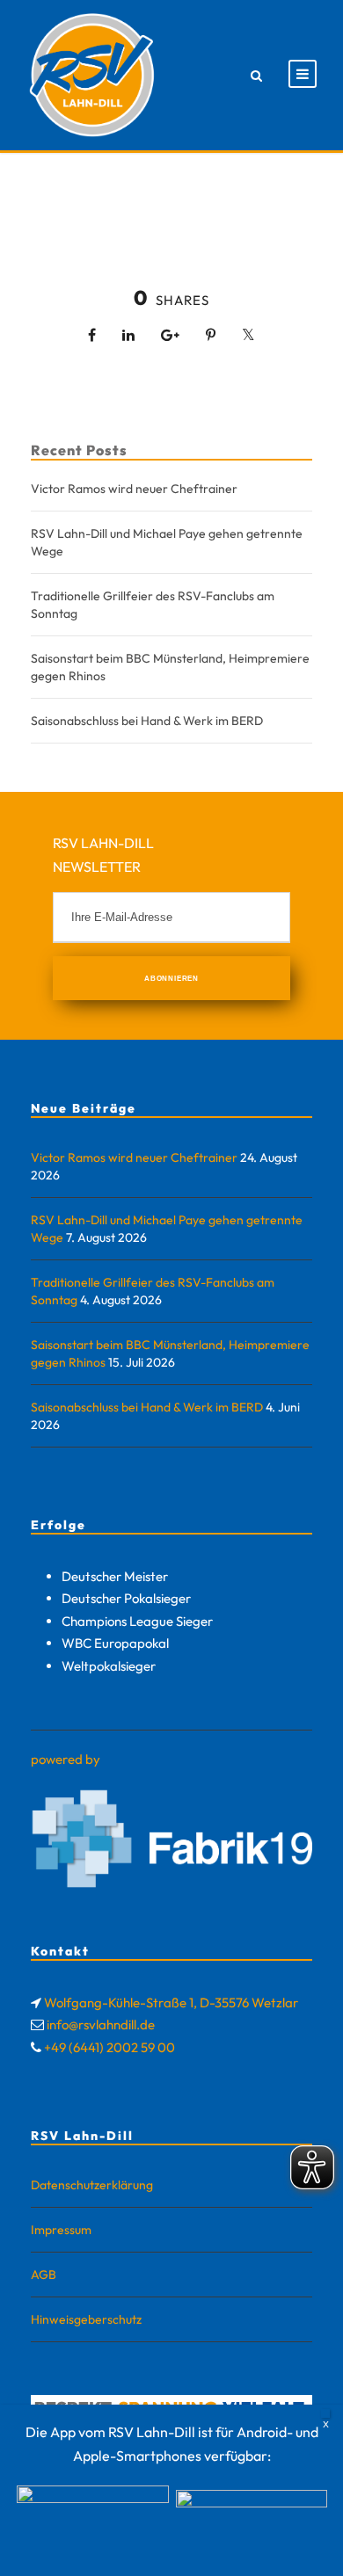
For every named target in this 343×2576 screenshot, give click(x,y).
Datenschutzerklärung (92, 2185)
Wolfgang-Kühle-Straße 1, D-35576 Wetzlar (171, 2003)
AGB (44, 2275)
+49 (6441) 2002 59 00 (109, 2047)
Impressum (61, 2230)
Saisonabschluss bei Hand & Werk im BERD (147, 721)
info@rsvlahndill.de (101, 2025)
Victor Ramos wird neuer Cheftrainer (134, 489)
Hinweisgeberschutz (86, 2319)
